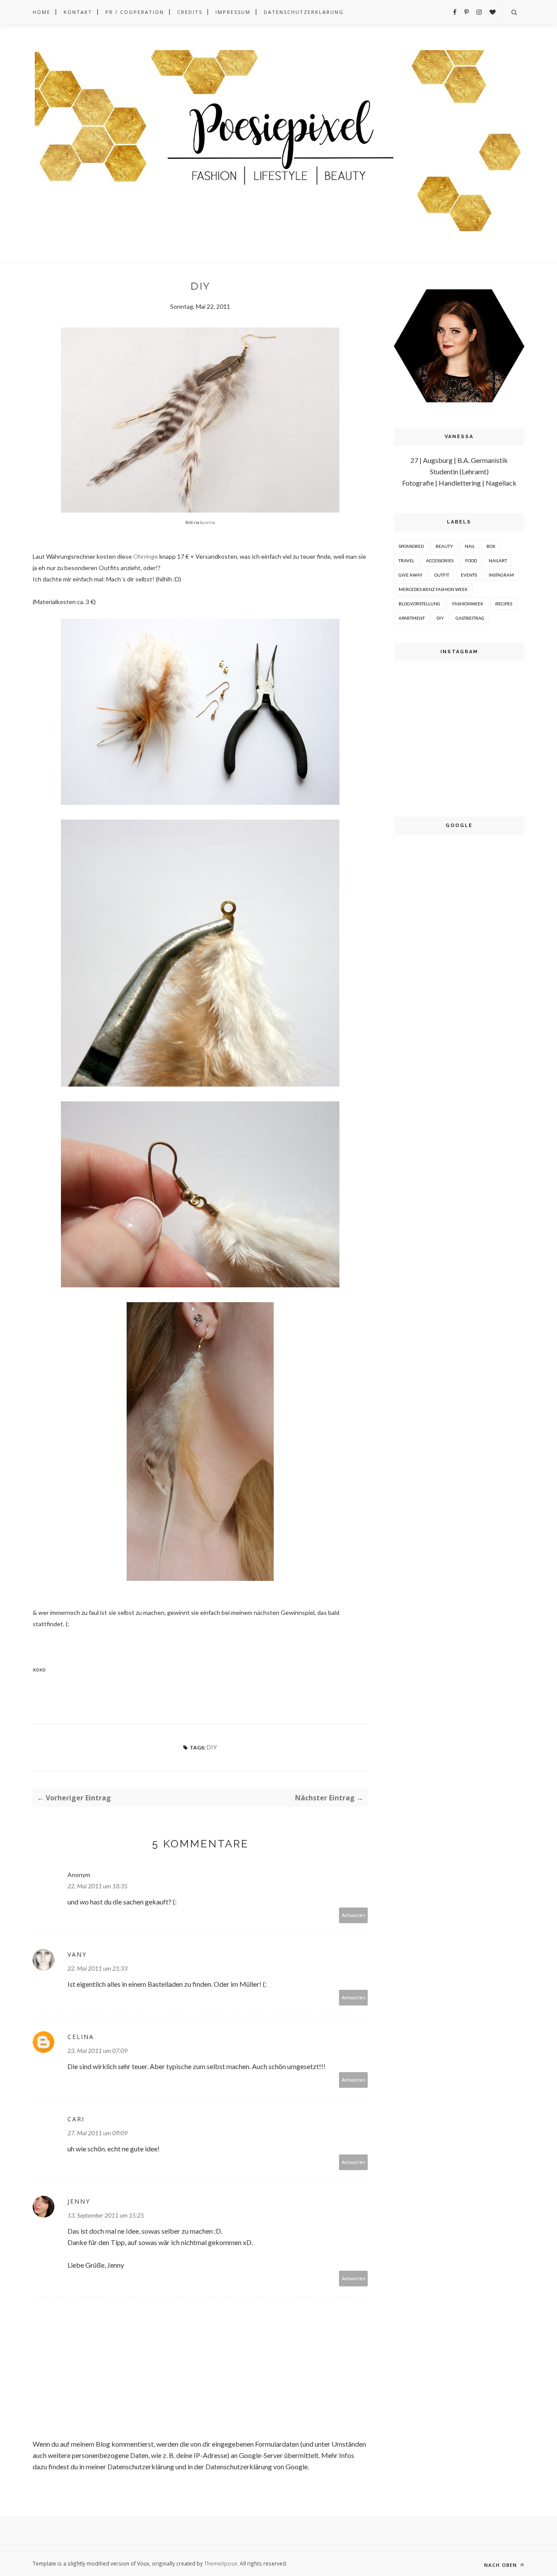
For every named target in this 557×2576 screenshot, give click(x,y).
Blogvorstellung (419, 604)
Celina (81, 2037)
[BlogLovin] (493, 12)
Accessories (440, 560)
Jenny (79, 2201)
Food (471, 560)
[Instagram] (479, 12)
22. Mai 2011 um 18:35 (97, 1886)
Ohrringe (146, 556)
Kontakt (78, 12)
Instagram (501, 575)
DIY (212, 1747)
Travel (406, 560)
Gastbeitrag (470, 618)
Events (469, 575)
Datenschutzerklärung (304, 12)
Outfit (442, 575)
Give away (411, 575)
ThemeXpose (221, 2563)
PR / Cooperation (135, 12)
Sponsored (411, 546)
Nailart (498, 560)
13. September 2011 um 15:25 (106, 2215)
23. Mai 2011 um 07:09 (97, 2051)
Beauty (444, 546)
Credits (190, 12)
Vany (77, 1954)
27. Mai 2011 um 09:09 (97, 2133)
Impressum (233, 12)
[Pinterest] (466, 12)
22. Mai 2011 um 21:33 (97, 1968)
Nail (470, 546)
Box (491, 546)
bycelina (207, 522)
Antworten (354, 1915)
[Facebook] (455, 12)
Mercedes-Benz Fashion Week (433, 589)
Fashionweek (468, 604)
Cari (76, 2119)
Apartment (412, 618)
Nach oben (501, 2565)
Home (42, 12)
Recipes (504, 604)
